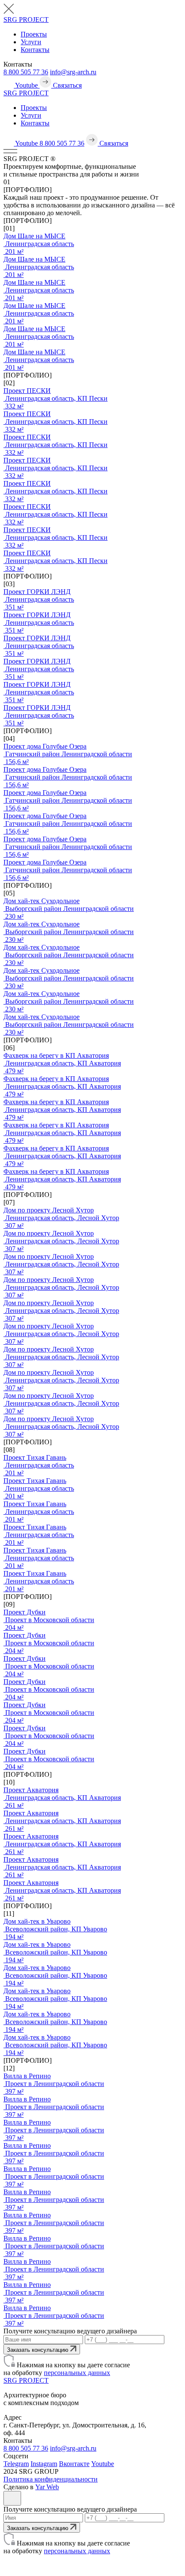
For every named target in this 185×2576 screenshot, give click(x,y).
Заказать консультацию (39, 2350)
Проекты (34, 34)
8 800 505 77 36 (26, 72)
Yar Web (47, 2487)
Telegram (16, 2464)
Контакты (35, 50)
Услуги (31, 42)
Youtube (103, 2464)
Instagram (44, 2464)
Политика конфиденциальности (51, 2479)
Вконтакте (74, 2464)
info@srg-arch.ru (73, 72)
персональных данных (77, 2373)
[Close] (12, 2498)
